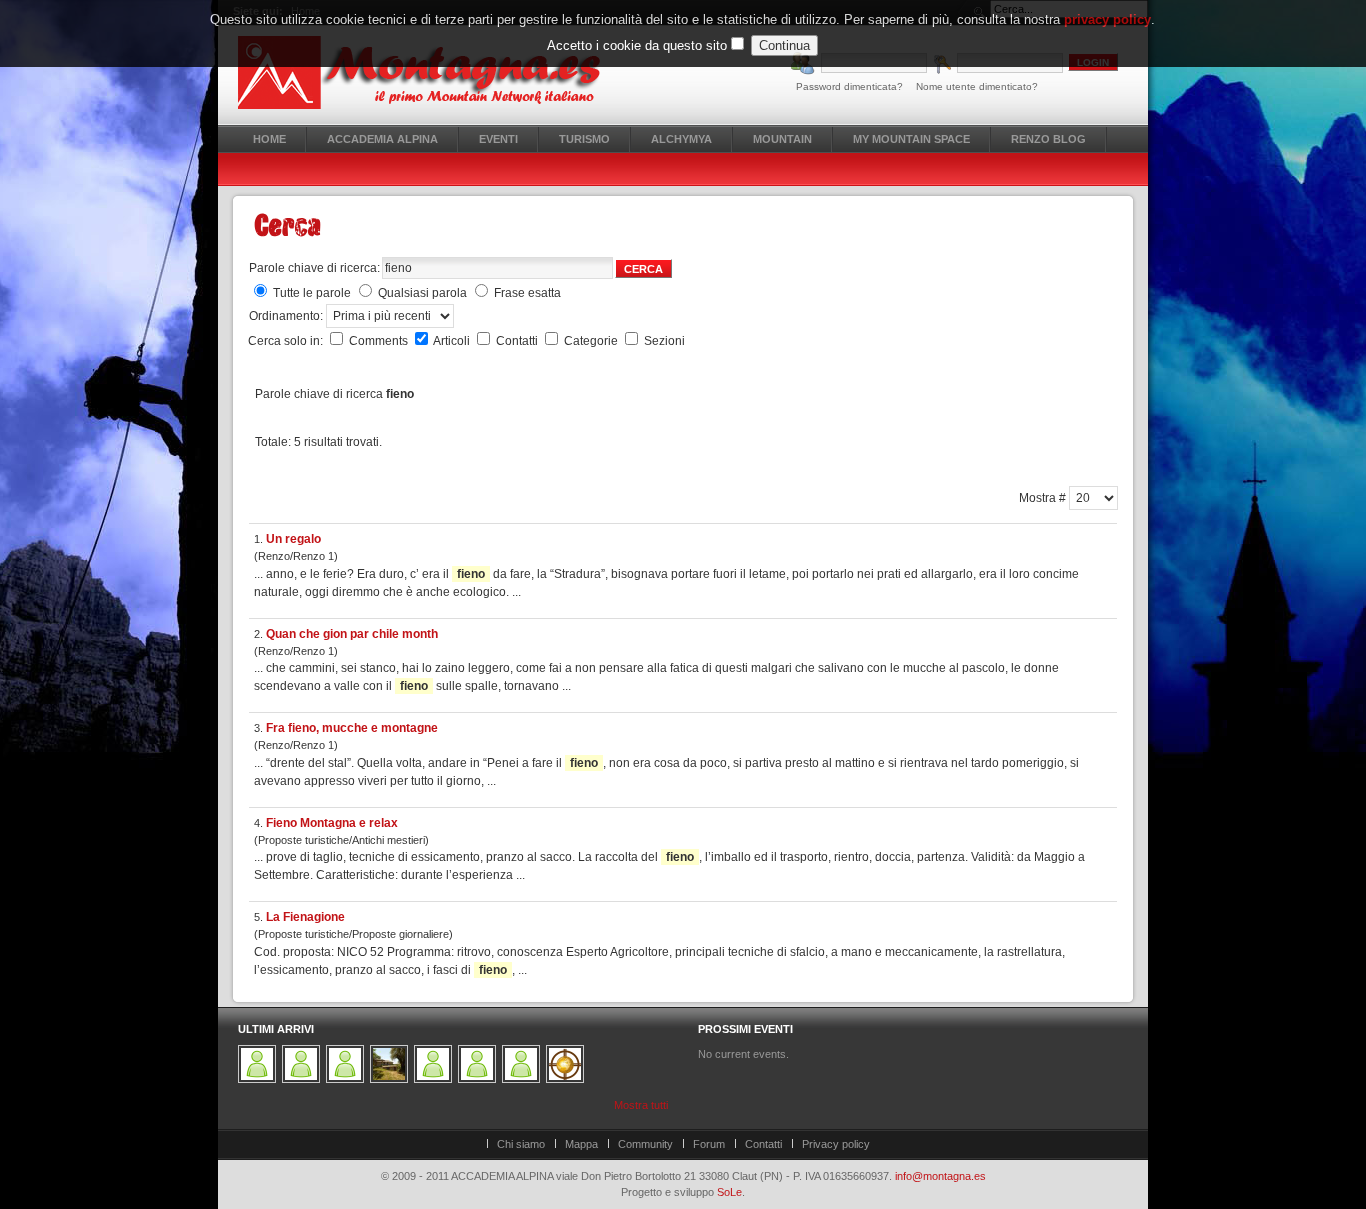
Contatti (518, 341)
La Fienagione (305, 917)
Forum (709, 1144)
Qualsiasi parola (422, 293)
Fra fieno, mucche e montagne (352, 728)
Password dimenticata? (849, 86)
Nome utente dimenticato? (977, 86)
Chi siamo (521, 1144)
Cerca (643, 269)
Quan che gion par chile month (352, 634)
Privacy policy (836, 1144)
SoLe (729, 1192)
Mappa (581, 1144)
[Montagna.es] (430, 72)
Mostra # (1044, 498)
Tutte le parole (312, 293)
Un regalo (293, 539)
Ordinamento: (287, 316)
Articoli (453, 341)
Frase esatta (527, 293)
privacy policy (1107, 19)
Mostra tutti (641, 1105)
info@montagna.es (940, 1176)
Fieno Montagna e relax (332, 823)
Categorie (592, 341)
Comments (380, 341)
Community (645, 1144)
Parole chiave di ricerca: (314, 268)
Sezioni (664, 341)
